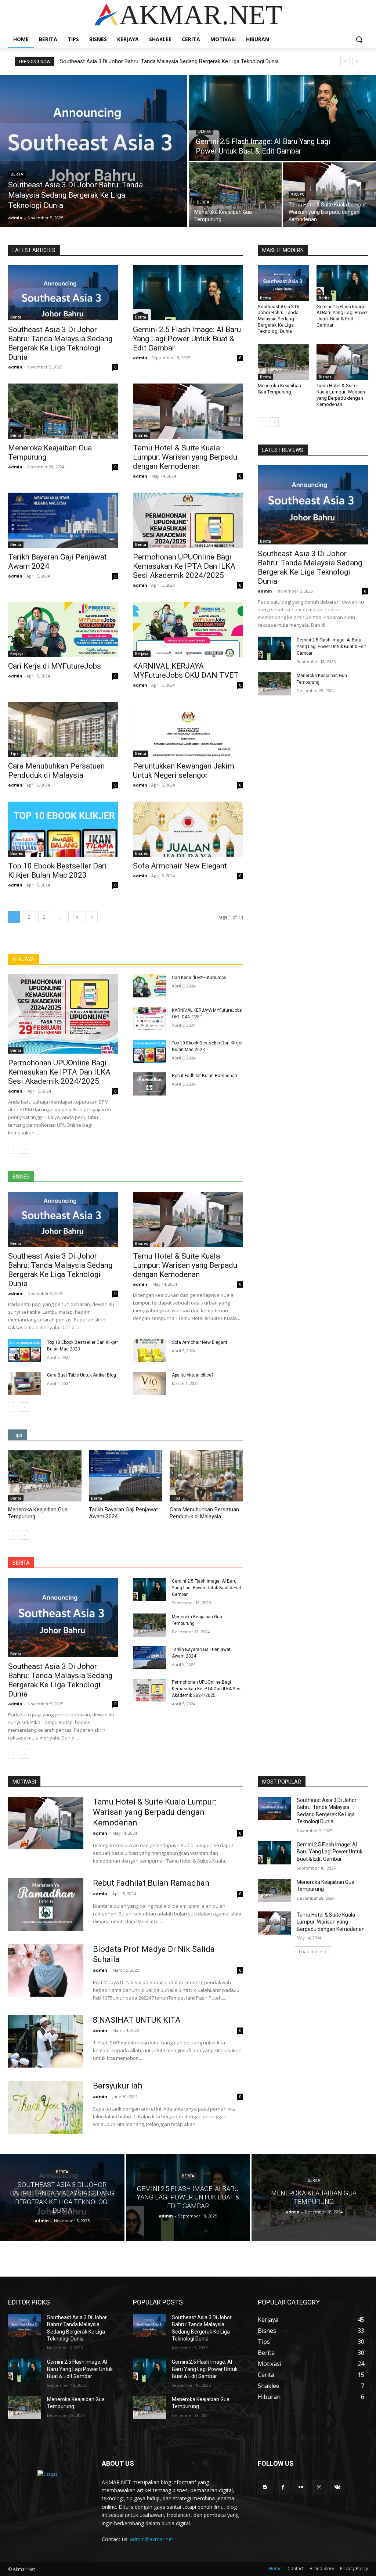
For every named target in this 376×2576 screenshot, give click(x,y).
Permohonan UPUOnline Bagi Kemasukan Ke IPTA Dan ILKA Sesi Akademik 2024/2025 (184, 566)
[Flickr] (301, 2487)
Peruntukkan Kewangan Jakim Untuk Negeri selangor (184, 771)
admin (15, 367)
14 (75, 917)
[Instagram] (319, 2487)
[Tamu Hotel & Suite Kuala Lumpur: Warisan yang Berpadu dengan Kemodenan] (330, 195)
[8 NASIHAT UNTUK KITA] (46, 2041)
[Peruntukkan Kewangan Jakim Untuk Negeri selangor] (188, 729)
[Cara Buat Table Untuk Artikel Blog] (25, 1383)
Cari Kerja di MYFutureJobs (55, 666)
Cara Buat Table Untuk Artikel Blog (82, 1375)
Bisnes (297, 195)
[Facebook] (283, 2487)
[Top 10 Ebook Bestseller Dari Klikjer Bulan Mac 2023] (63, 829)
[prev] (345, 62)
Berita (17, 174)
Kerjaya (17, 654)
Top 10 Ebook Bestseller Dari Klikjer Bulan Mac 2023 (57, 870)
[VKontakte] (337, 2487)
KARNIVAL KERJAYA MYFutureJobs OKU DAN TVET (186, 671)
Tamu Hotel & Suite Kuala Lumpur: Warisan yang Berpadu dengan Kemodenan (185, 457)
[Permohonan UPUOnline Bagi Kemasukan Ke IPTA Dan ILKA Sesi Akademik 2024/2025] (188, 520)
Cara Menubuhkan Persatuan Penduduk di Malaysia (56, 771)
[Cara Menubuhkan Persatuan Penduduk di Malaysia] (63, 729)
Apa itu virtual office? (193, 1375)
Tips (15, 753)
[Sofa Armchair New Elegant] (188, 829)
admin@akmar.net (152, 2539)
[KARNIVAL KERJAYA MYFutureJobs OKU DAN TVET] (188, 629)
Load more (310, 1952)
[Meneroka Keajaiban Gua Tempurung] (235, 195)
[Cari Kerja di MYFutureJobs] (63, 629)
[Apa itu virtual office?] (149, 1383)
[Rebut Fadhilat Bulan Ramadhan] (149, 1084)
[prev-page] (13, 1149)
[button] (359, 39)
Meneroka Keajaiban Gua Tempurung (108, 61)
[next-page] (91, 917)
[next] (357, 62)
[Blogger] (265, 2487)
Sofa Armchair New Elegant (180, 866)
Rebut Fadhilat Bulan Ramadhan (205, 1076)
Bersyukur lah (117, 2086)
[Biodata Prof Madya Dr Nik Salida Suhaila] (46, 1970)
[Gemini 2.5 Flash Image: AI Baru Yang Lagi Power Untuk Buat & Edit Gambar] (282, 118)
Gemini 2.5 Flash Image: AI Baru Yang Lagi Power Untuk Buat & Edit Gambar (187, 339)
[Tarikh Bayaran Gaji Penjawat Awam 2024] (63, 520)
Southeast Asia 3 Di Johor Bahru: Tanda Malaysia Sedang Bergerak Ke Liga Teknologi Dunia (60, 343)
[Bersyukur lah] (46, 2107)
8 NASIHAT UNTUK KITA (137, 2020)
